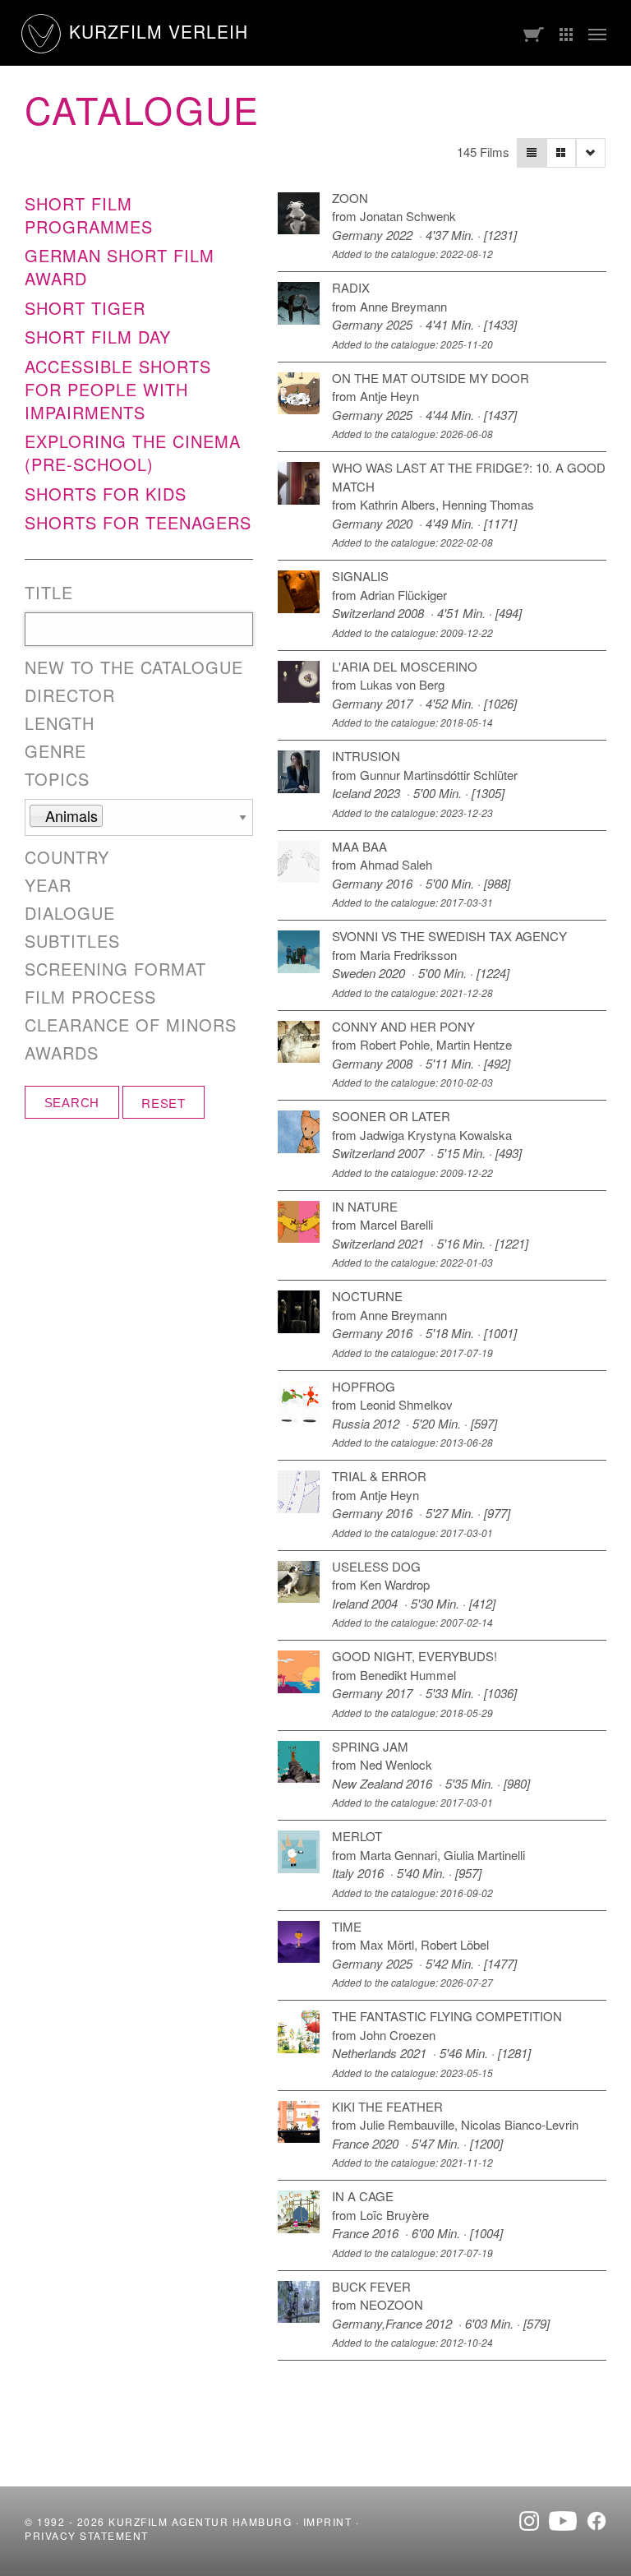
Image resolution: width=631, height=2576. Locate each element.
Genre (55, 751)
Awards (62, 1053)
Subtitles (72, 941)
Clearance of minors (131, 1025)
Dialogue (70, 913)
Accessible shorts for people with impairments (118, 389)
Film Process (90, 997)
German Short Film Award (120, 267)
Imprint (328, 2521)
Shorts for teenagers (138, 522)
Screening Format (115, 969)
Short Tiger (85, 308)
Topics (57, 779)
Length (60, 723)
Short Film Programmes (89, 215)
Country (67, 857)
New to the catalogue (134, 667)
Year (48, 885)
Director (70, 695)
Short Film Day (98, 337)
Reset (164, 1103)
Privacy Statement (87, 2535)
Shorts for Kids (106, 494)
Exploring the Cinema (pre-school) (133, 452)
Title (49, 593)
